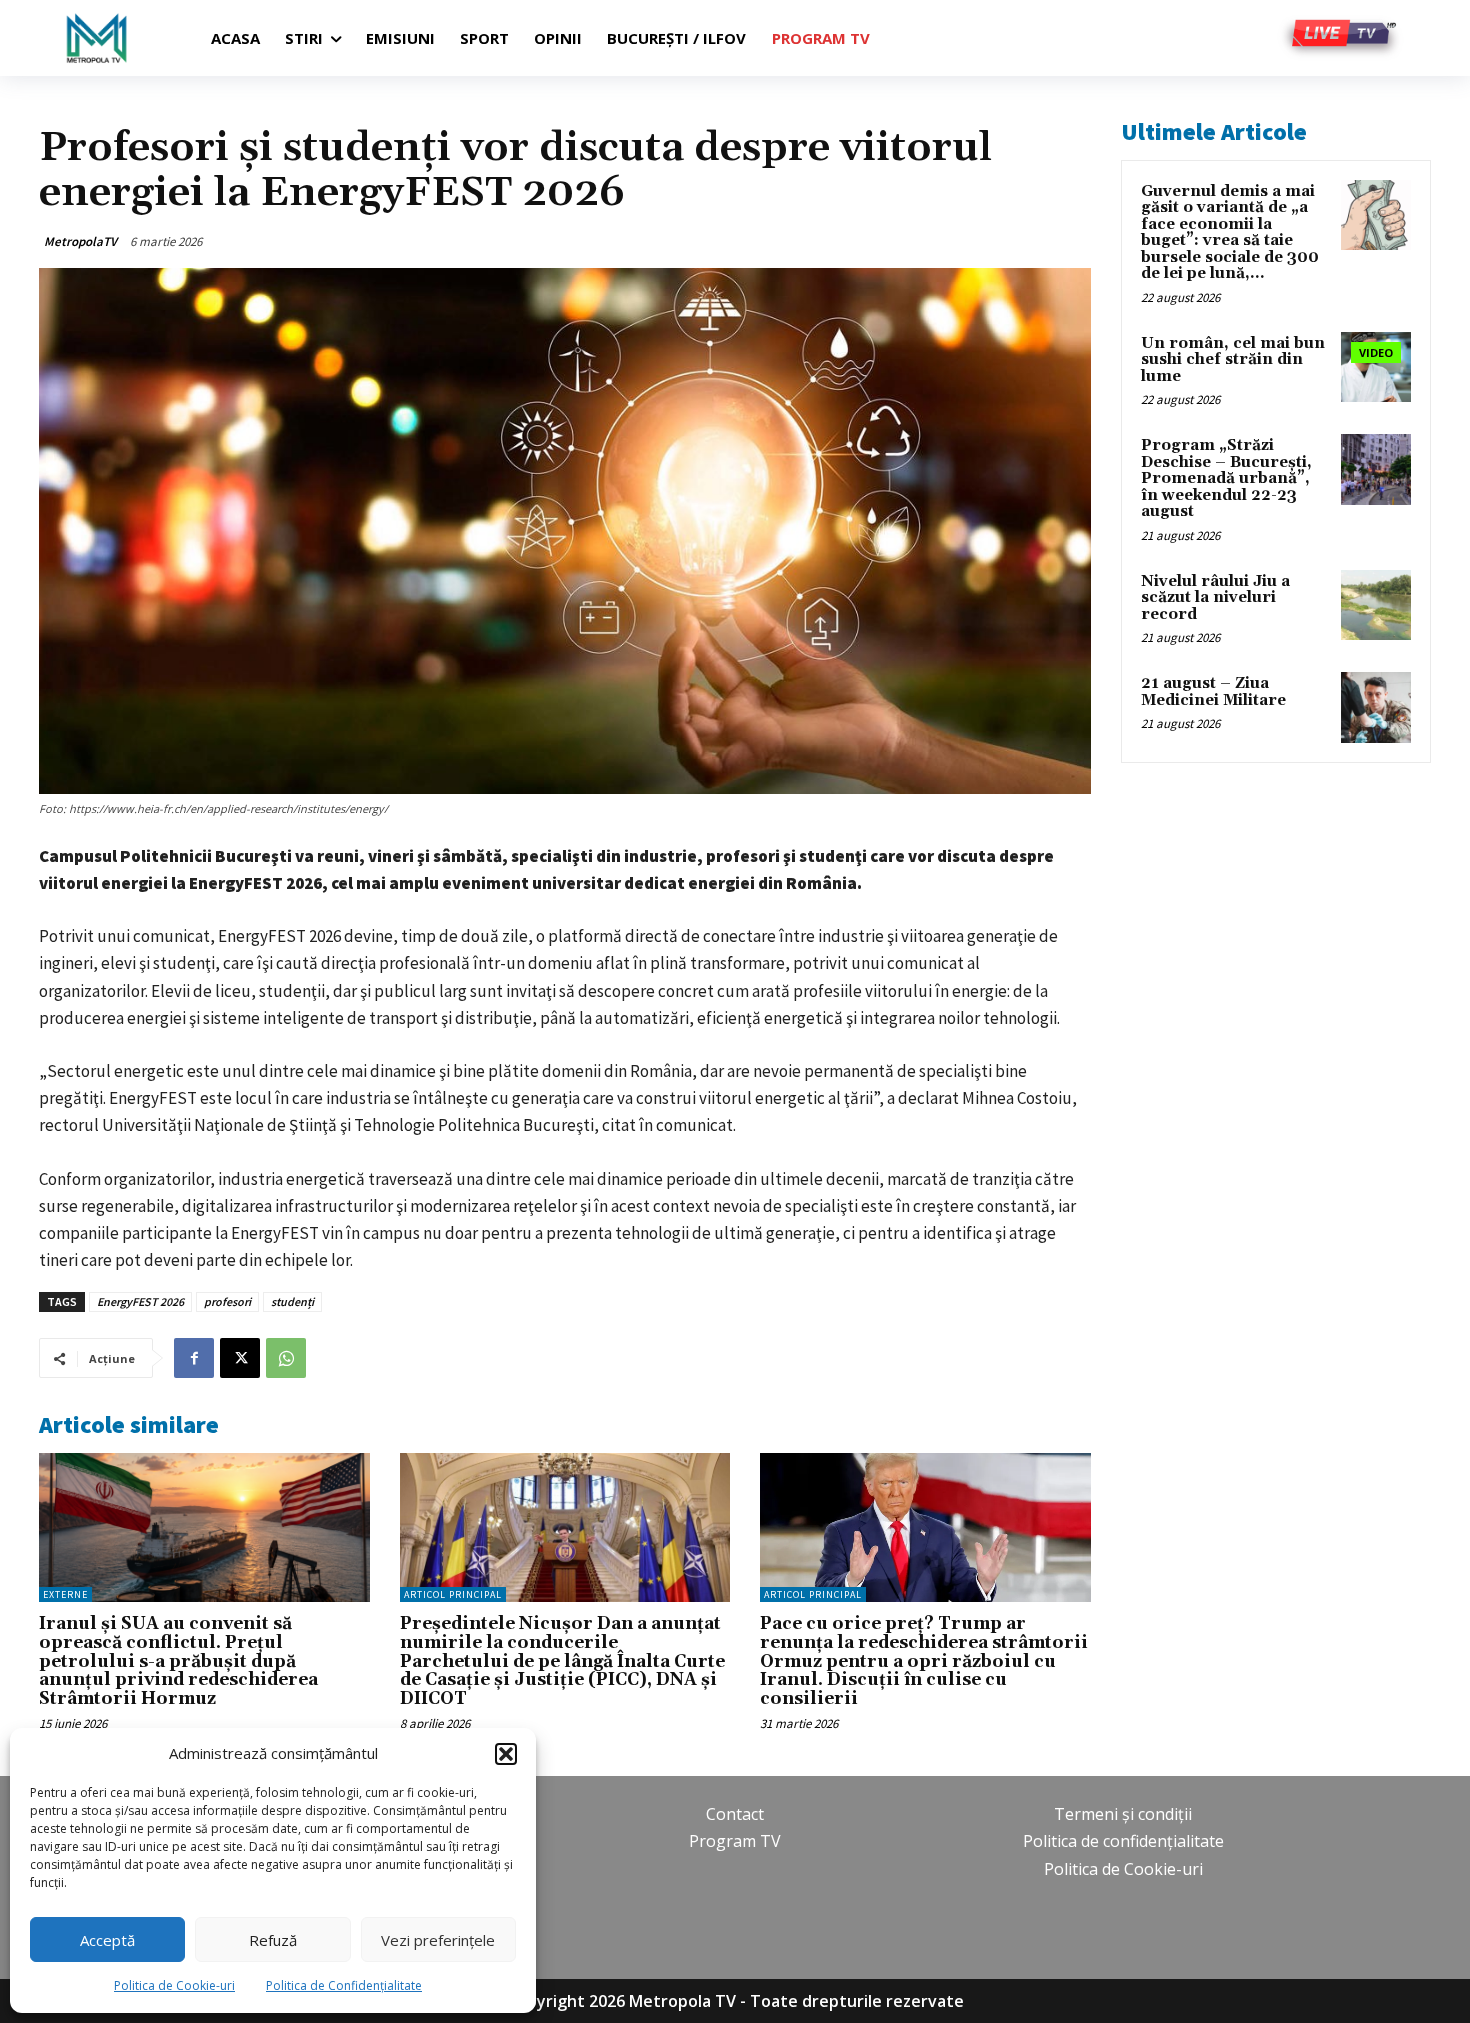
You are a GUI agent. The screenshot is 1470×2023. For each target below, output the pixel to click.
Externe (65, 1594)
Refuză (273, 1940)
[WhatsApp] (286, 1358)
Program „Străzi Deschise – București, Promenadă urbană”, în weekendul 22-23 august (1226, 478)
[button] (506, 1754)
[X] (240, 1358)
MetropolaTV (80, 241)
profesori (227, 1301)
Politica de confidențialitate (1123, 1841)
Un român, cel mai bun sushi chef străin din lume (1233, 360)
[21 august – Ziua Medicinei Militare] (1376, 707)
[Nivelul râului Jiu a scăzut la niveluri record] (1376, 605)
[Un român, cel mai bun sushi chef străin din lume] (1376, 367)
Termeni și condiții (1123, 1814)
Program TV (735, 1841)
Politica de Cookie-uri (174, 1985)
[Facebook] (194, 1358)
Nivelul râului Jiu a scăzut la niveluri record (1215, 598)
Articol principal (453, 1594)
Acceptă (107, 1940)
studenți (292, 1301)
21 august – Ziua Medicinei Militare (1213, 692)
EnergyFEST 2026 (140, 1301)
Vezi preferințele (438, 1940)
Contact (735, 1814)
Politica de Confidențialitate (344, 1985)
